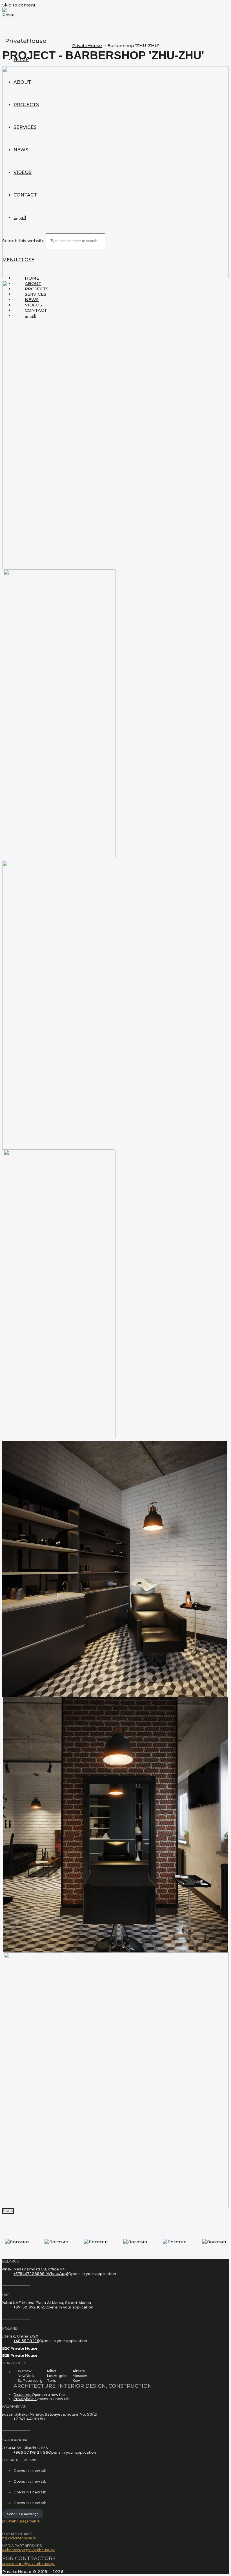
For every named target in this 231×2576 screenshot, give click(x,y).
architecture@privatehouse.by (28, 2564)
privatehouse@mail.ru (21, 2521)
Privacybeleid (25, 2399)
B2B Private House (20, 2355)
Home (32, 278)
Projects (37, 289)
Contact (36, 310)
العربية (31, 316)
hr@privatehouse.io (19, 2538)
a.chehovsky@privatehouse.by (28, 2550)
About (33, 283)
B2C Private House (20, 2348)
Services (35, 294)
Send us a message (23, 2514)
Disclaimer (23, 2395)
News (32, 300)
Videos (33, 305)
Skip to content (19, 5)
